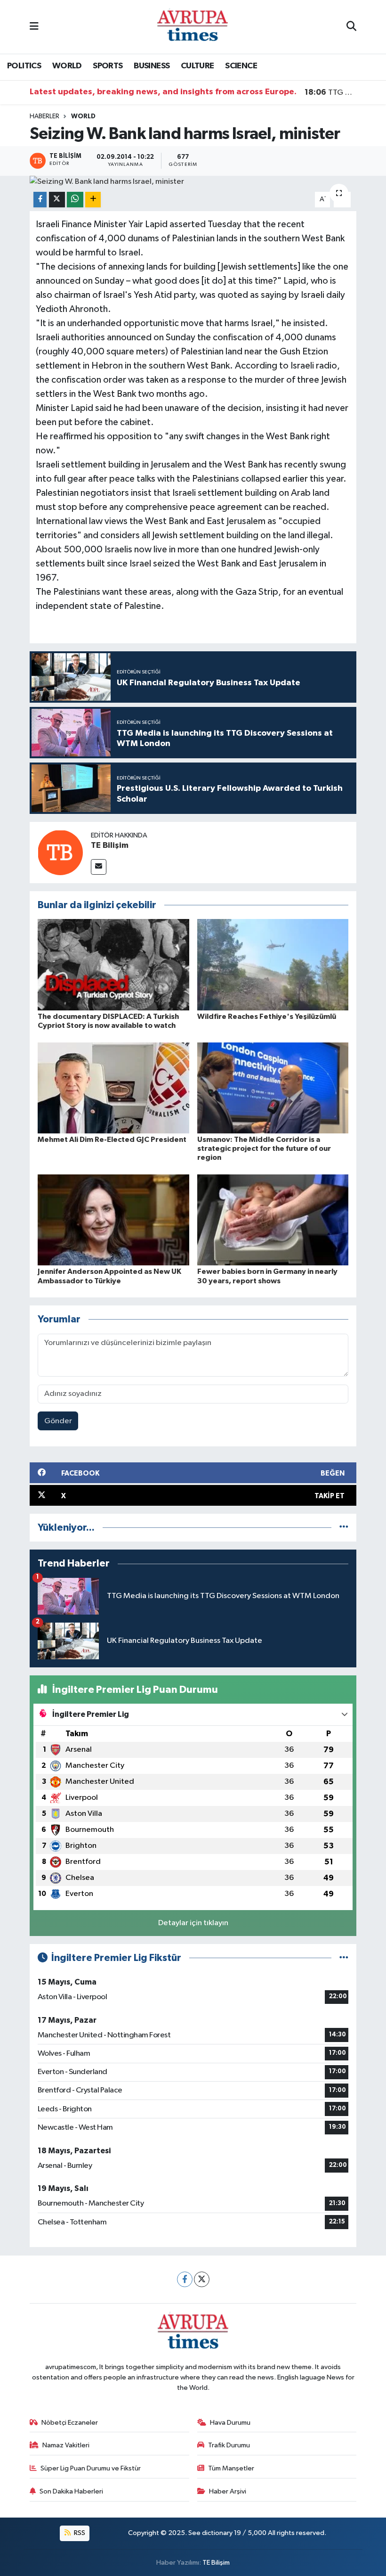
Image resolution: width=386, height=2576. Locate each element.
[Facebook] (185, 2279)
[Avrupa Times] (193, 27)
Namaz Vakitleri (66, 2445)
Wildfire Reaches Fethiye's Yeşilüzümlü (267, 1017)
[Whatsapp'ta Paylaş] (75, 200)
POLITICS (24, 66)
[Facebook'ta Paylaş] (40, 200)
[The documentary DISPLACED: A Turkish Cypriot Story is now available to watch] (113, 964)
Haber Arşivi (228, 2491)
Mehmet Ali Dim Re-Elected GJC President (112, 1140)
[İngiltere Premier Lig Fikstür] (344, 1958)
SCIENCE (241, 66)
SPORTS (108, 66)
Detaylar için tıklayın (193, 1923)
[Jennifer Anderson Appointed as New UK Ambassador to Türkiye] (113, 1220)
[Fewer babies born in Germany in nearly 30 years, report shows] (273, 1220)
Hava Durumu (230, 2423)
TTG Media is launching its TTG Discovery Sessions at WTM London (331, 92)
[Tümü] (344, 1528)
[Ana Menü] (34, 27)
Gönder (58, 1421)
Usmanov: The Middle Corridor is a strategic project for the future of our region (264, 1149)
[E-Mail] (99, 867)
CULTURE (197, 66)
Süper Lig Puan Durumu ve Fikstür (91, 2468)
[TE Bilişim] (60, 852)
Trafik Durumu (229, 2445)
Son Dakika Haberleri (71, 2491)
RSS (79, 2533)
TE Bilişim (110, 845)
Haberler (44, 116)
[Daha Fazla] (93, 200)
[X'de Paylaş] (57, 200)
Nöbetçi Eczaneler (70, 2423)
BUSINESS (152, 66)
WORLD (67, 66)
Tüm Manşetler (231, 2468)
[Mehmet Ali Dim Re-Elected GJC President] (113, 1087)
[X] (202, 2279)
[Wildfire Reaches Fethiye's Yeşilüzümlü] (273, 964)
